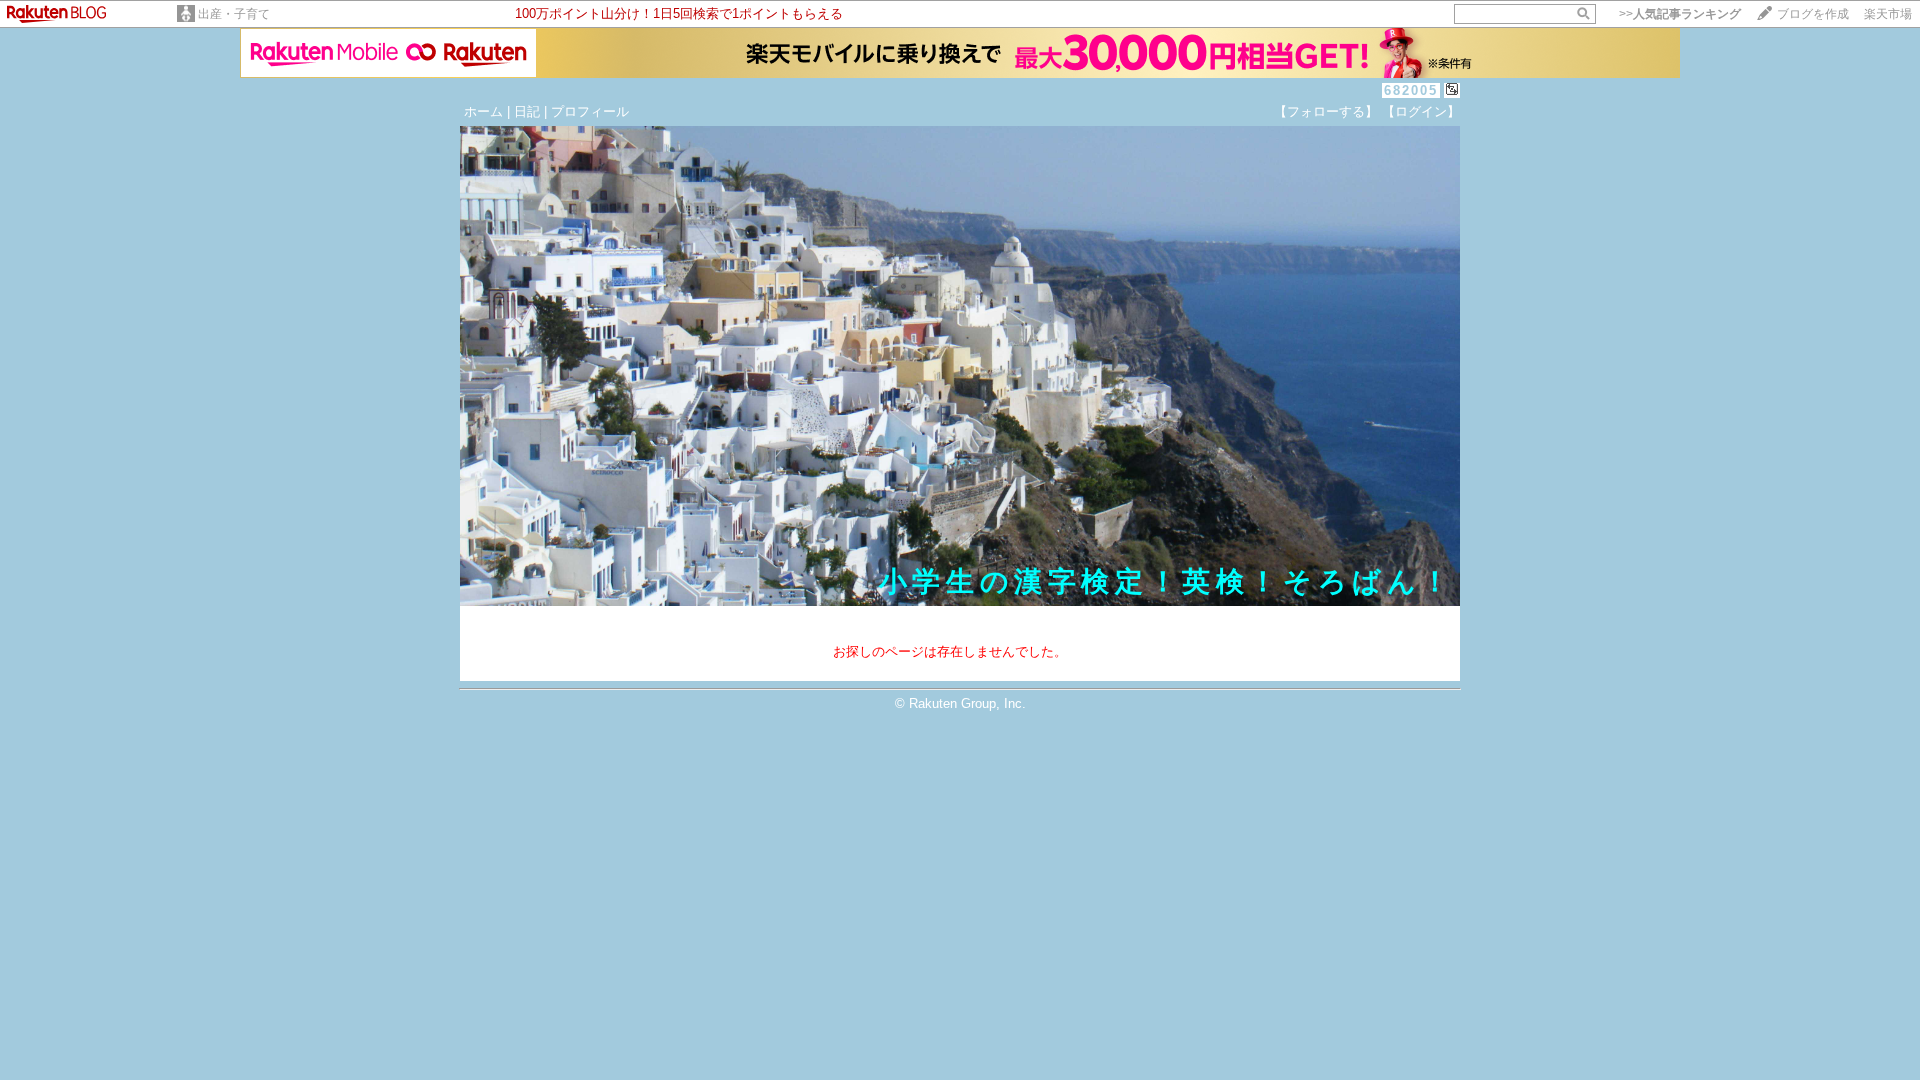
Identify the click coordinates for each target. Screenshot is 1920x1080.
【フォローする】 (1326, 111)
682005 (1411, 90)
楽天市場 (1888, 14)
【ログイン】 (1421, 111)
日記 (527, 111)
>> (1680, 14)
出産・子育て (234, 14)
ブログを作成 (1813, 14)
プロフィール (590, 111)
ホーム (483, 111)
